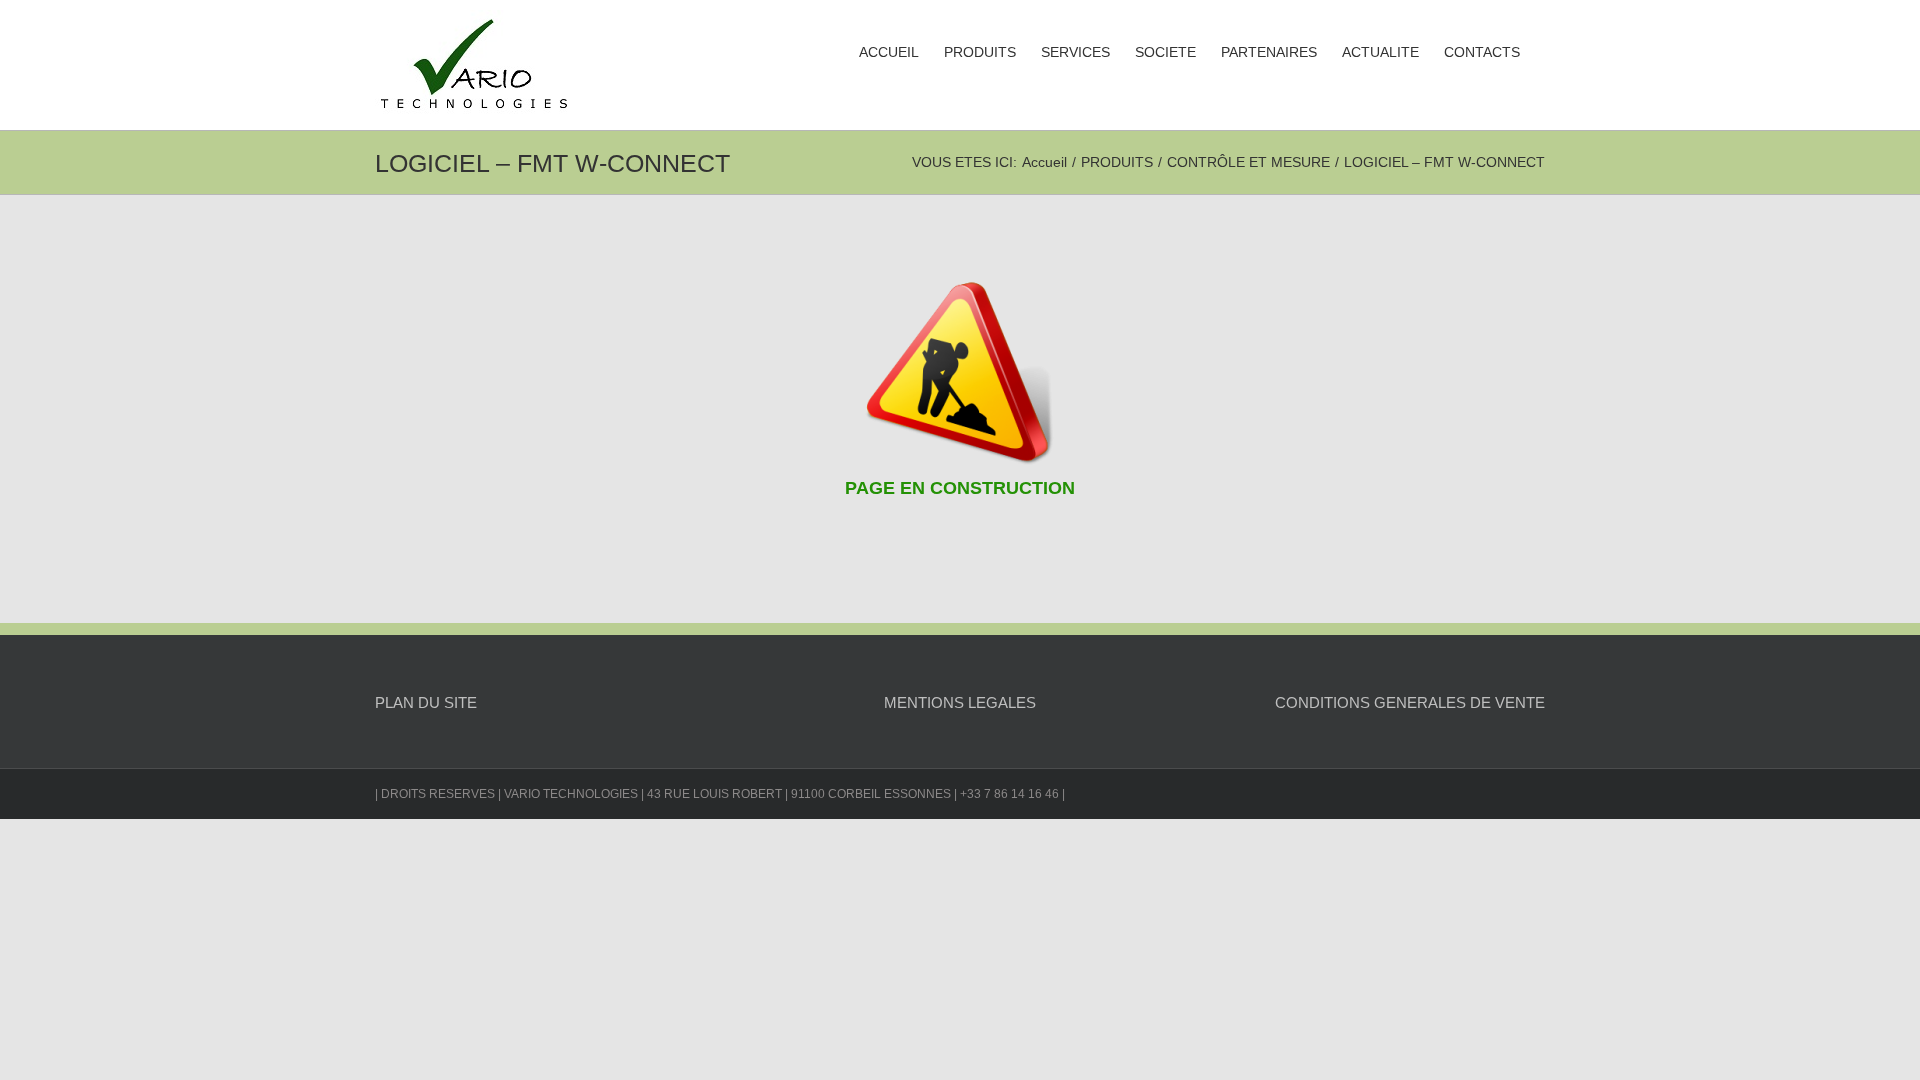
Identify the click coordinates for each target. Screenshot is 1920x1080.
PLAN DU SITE (426, 702)
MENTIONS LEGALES (960, 702)
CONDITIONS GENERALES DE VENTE (1410, 702)
